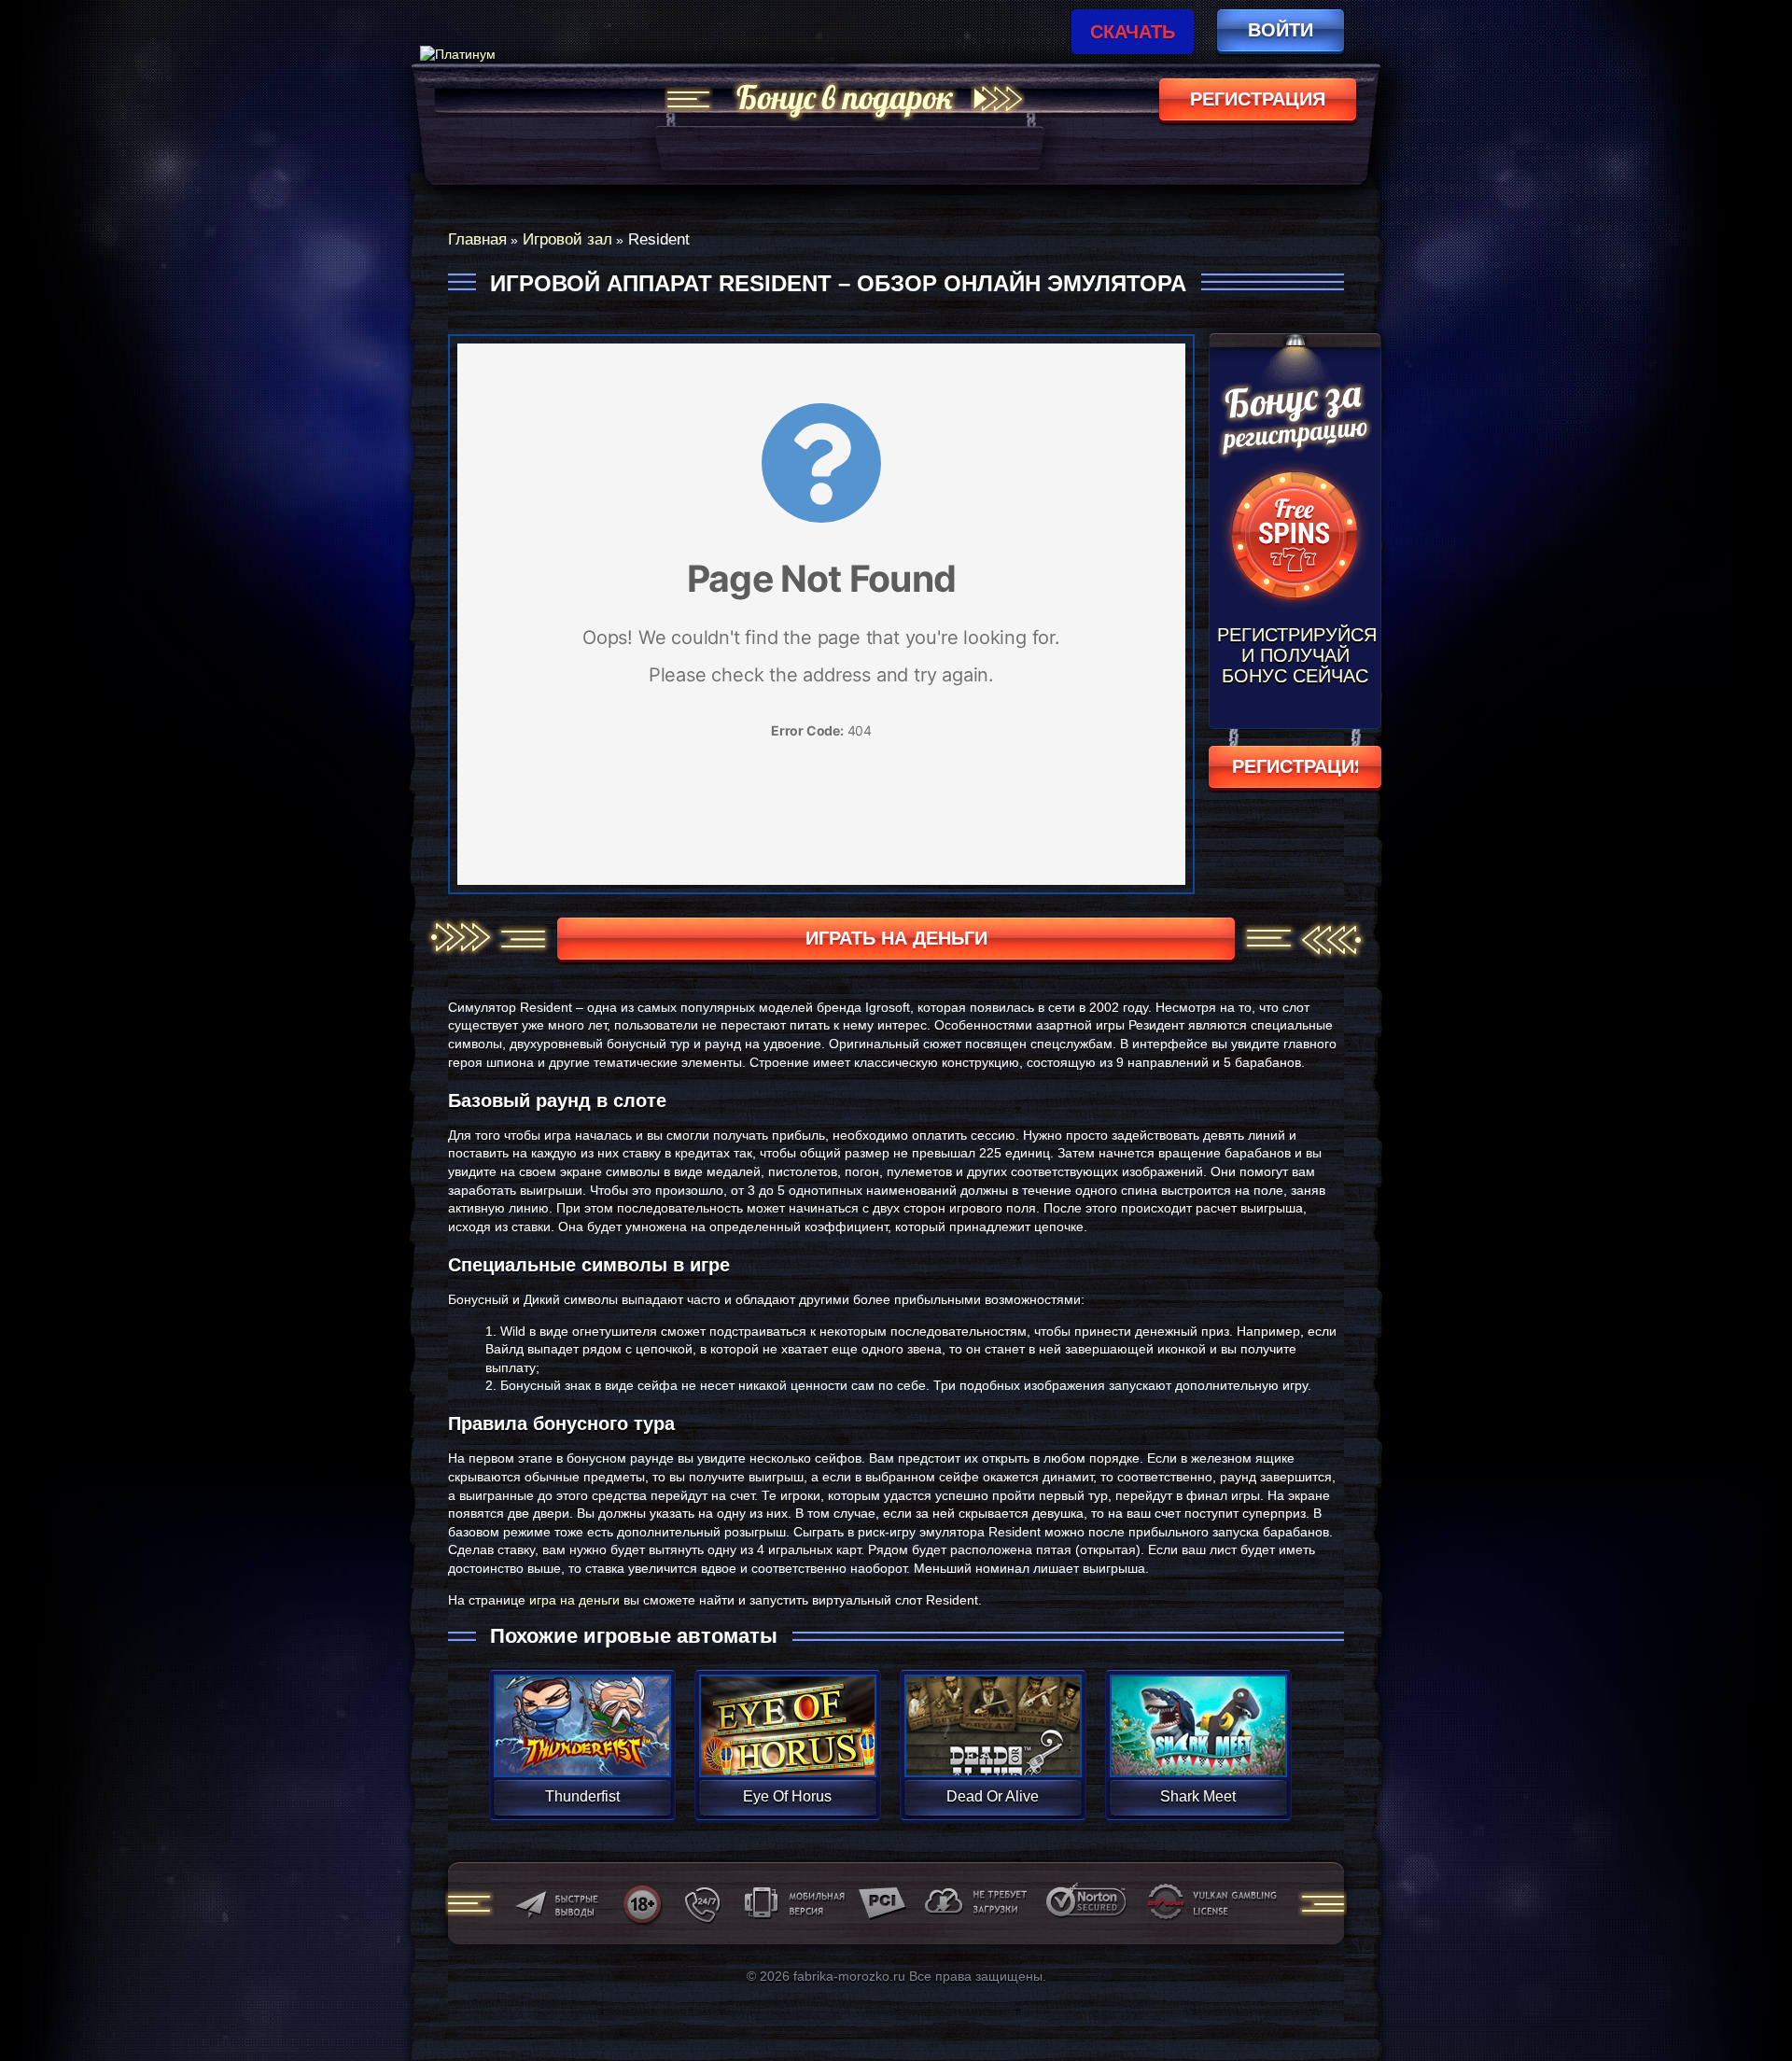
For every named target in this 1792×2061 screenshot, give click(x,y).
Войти (1281, 30)
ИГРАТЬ (582, 1714)
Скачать (1133, 32)
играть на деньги (896, 938)
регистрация (1258, 99)
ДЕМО (582, 1748)
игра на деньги (574, 1600)
